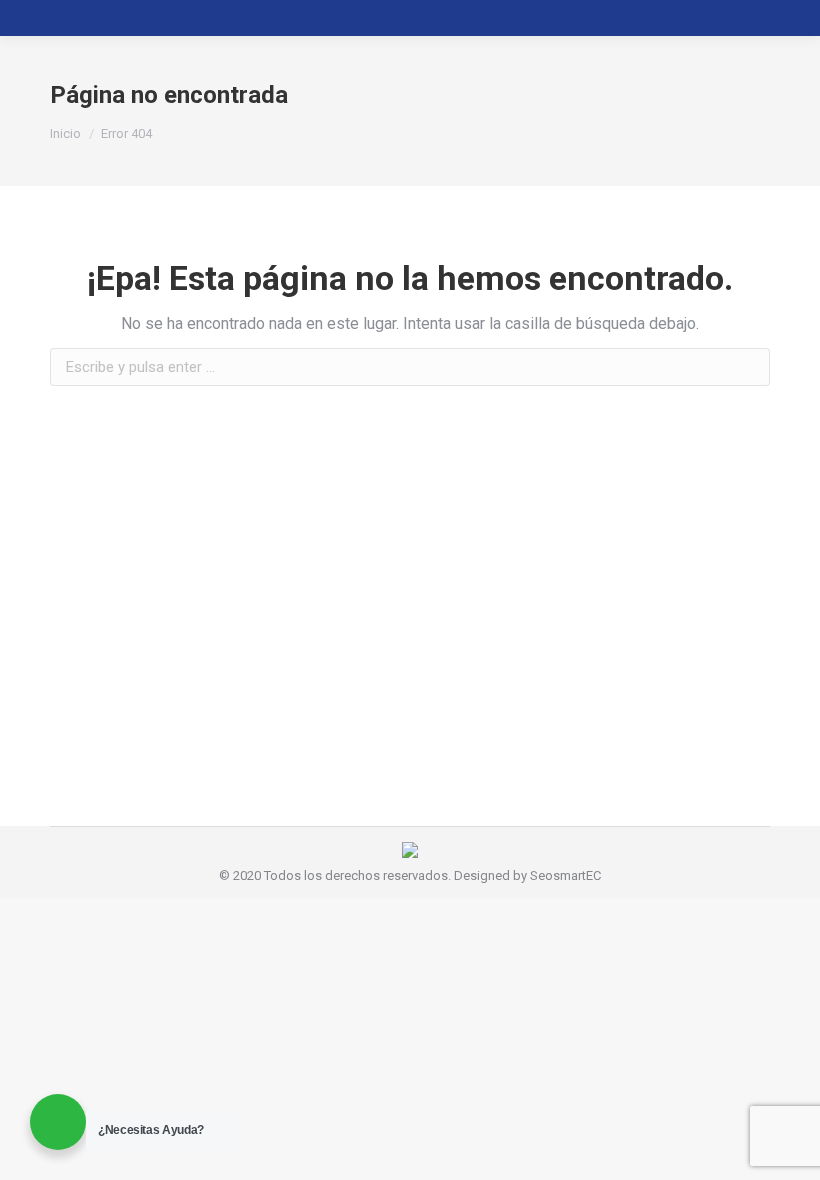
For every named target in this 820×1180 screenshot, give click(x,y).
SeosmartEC (565, 875)
